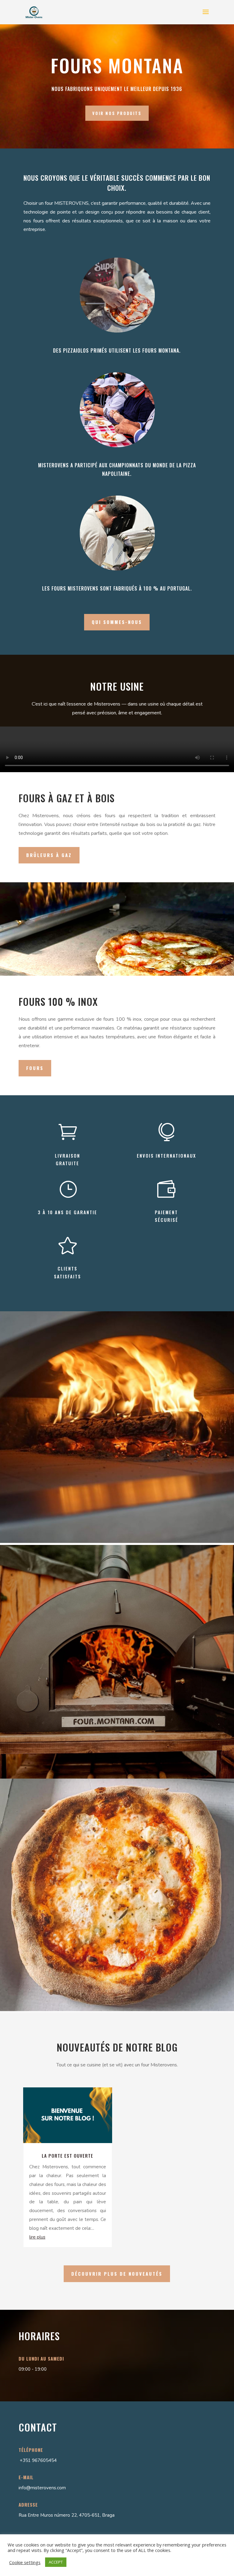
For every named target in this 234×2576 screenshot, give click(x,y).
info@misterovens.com (42, 2488)
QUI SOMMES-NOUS (117, 622)
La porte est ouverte (67, 2156)
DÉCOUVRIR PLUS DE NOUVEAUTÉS (117, 2274)
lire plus (37, 2237)
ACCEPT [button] (56, 2562)
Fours (35, 1068)
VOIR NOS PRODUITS (117, 113)
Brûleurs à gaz (49, 855)
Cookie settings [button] (25, 2562)
